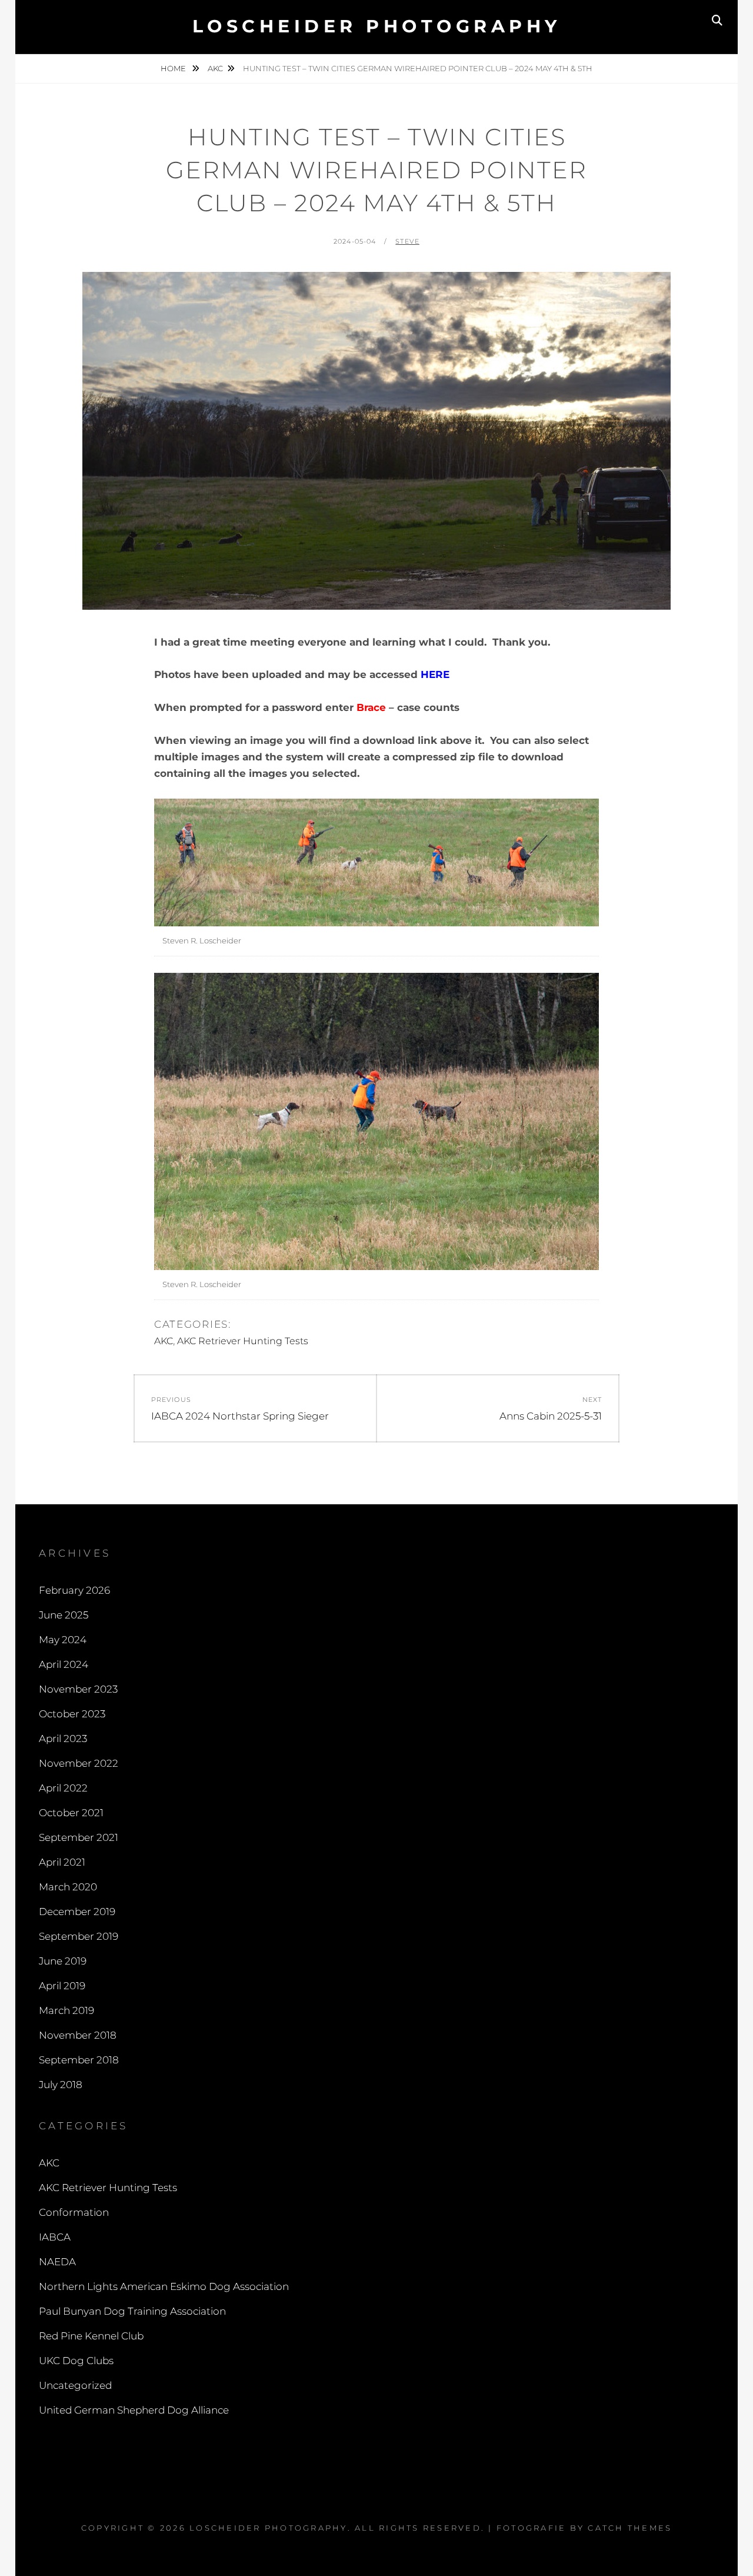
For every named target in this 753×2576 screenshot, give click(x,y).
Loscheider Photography (377, 26)
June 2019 (63, 1961)
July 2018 (61, 2085)
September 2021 (79, 1837)
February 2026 (74, 1590)
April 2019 (62, 1986)
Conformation (74, 2212)
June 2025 (64, 1615)
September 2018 (79, 2060)
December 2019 (77, 1912)
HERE (435, 674)
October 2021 (71, 1813)
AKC (215, 68)
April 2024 (64, 1664)
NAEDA (57, 2262)
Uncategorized (75, 2385)
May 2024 (63, 1640)
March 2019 (66, 2010)
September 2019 (79, 1936)
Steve (407, 241)
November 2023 (78, 1689)
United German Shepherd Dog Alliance (134, 2410)
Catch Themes (630, 2528)
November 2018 (78, 2035)
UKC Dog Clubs (76, 2361)
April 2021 (62, 1862)
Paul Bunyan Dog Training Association (132, 2311)
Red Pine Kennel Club (91, 2336)
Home (174, 68)
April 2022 (63, 1788)
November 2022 (79, 1763)
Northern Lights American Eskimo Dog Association (164, 2286)
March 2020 (68, 1887)
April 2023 (63, 1739)
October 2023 (72, 1714)
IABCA (55, 2237)
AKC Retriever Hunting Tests (243, 1341)
